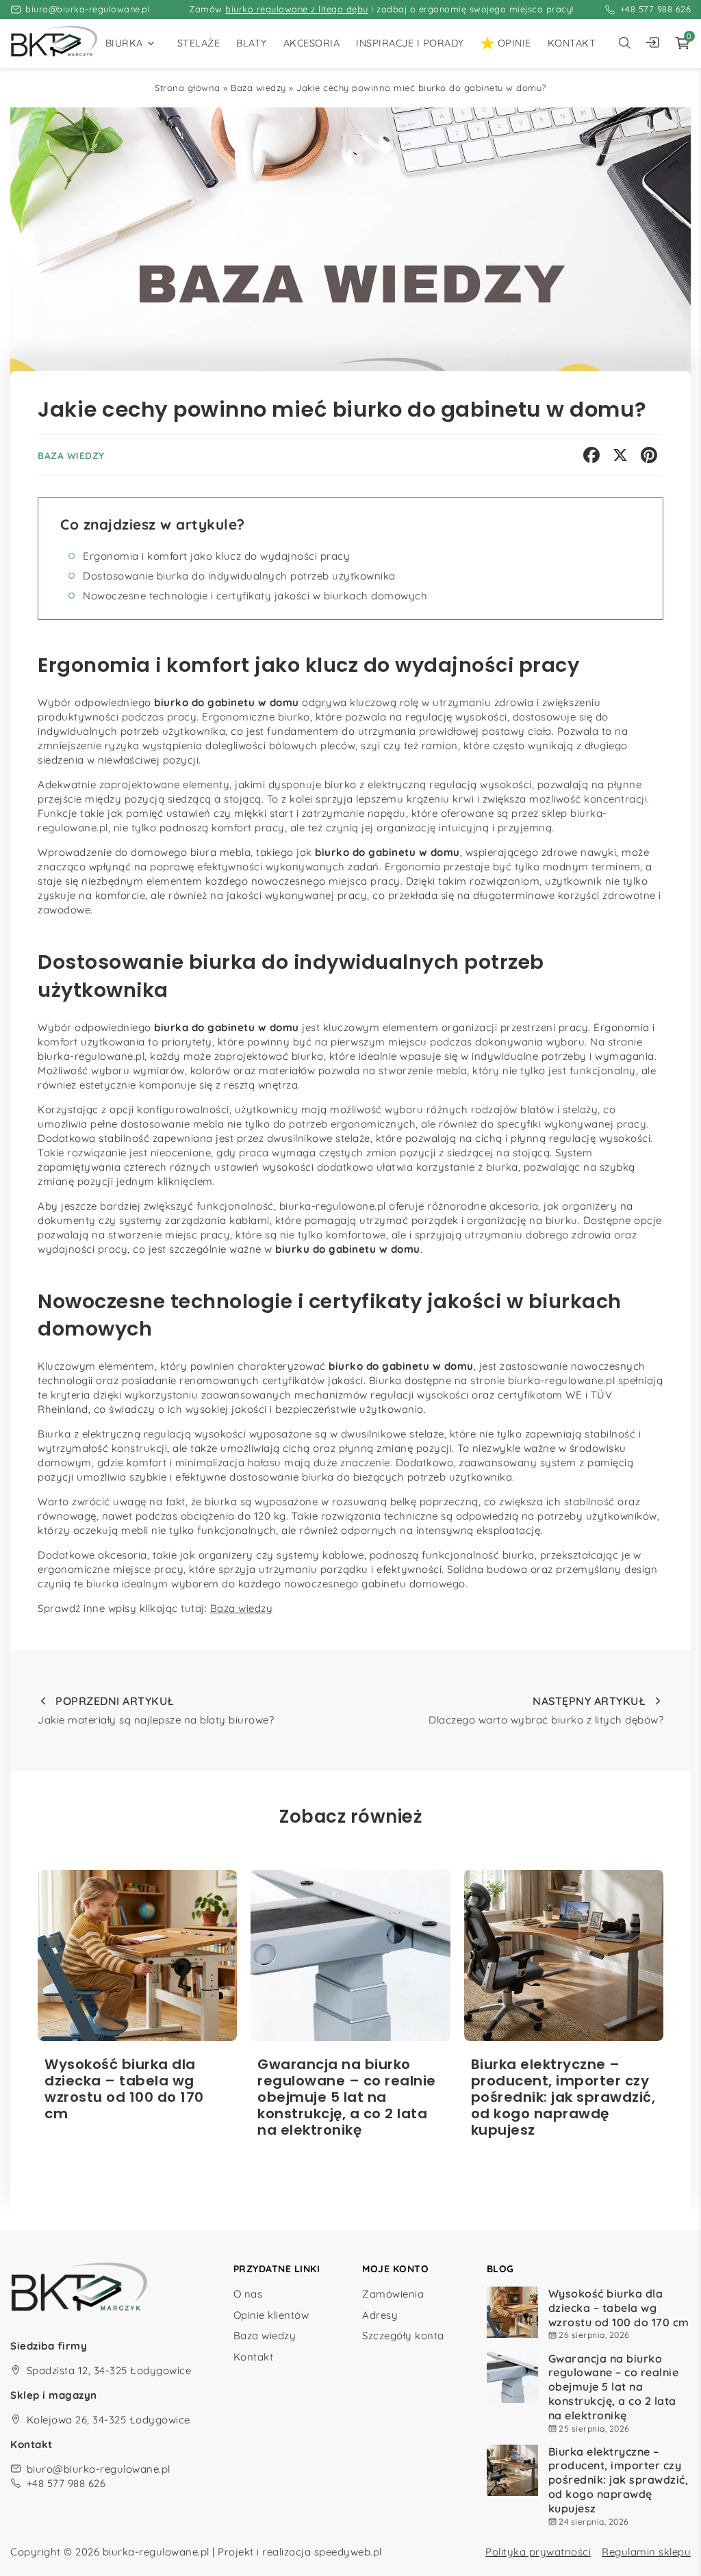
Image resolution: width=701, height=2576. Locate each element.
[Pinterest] (649, 455)
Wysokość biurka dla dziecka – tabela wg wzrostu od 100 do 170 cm (619, 2308)
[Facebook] (591, 455)
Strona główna (188, 88)
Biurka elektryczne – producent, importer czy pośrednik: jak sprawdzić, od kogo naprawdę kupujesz (619, 2480)
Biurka (124, 43)
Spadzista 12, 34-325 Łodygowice (109, 2370)
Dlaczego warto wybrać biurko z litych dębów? (546, 1710)
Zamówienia (393, 2294)
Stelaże (199, 43)
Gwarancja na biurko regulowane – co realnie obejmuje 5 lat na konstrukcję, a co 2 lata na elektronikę (614, 2387)
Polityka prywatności (538, 2552)
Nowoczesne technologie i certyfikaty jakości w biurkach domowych (255, 596)
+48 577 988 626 (656, 9)
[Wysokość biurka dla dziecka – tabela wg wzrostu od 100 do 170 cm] (137, 1955)
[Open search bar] (624, 43)
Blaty (252, 43)
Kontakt (572, 43)
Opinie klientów (271, 2315)
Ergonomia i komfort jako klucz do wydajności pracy (216, 556)
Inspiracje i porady (410, 43)
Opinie (514, 43)
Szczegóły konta (403, 2336)
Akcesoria (312, 43)
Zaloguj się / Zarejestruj (656, 43)
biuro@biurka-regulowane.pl (88, 9)
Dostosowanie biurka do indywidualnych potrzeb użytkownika (239, 576)
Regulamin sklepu (646, 2552)
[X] (620, 455)
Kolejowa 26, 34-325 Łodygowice (109, 2420)
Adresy (380, 2315)
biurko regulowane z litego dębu (297, 9)
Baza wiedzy (258, 88)
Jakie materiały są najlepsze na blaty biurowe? (156, 1710)
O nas (248, 2294)
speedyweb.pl (348, 2552)
